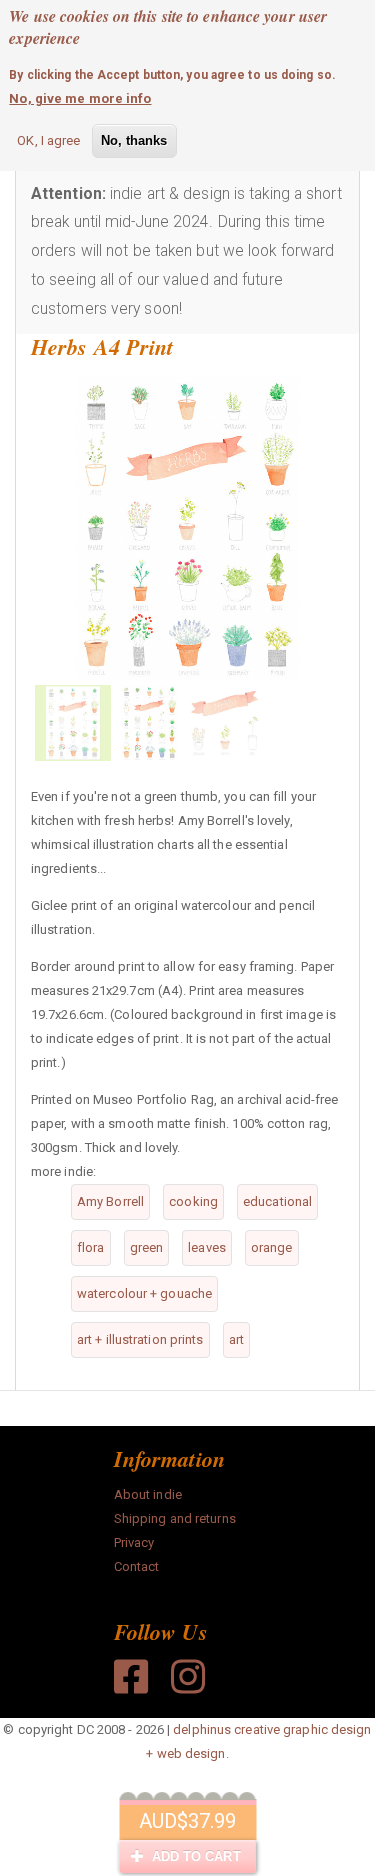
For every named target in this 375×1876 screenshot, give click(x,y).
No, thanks (134, 140)
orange (272, 1247)
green (147, 1247)
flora (91, 1247)
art (236, 1339)
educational (277, 1201)
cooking (193, 1201)
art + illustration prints (140, 1339)
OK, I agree (48, 140)
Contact (137, 1566)
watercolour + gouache (144, 1293)
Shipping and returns (175, 1518)
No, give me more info (80, 98)
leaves (207, 1247)
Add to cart (193, 1856)
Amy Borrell (110, 1201)
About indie (148, 1494)
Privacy (134, 1542)
